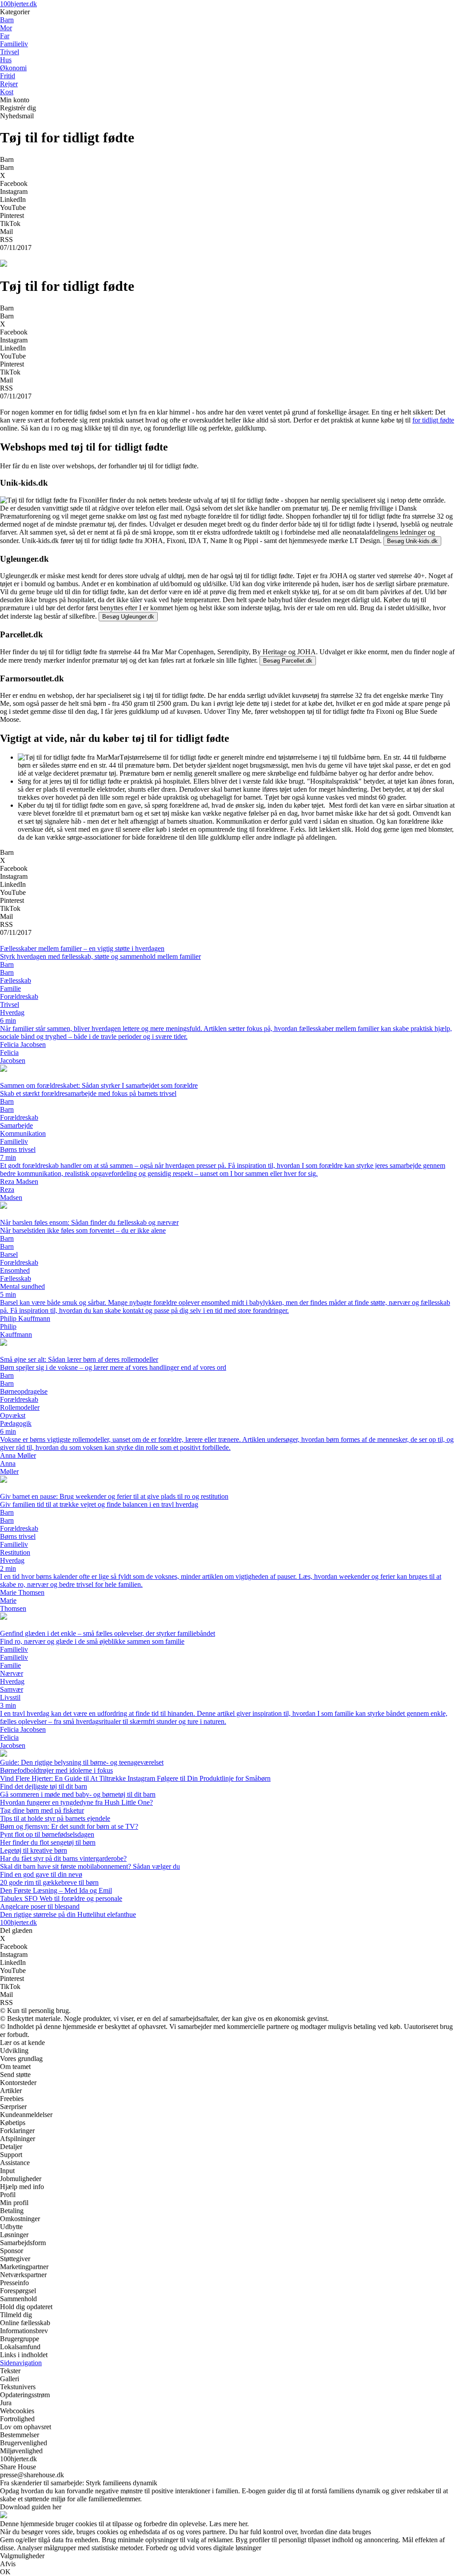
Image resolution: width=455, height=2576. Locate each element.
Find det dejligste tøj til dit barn (44, 1786)
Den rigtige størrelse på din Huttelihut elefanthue (68, 1914)
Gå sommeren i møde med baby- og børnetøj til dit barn (78, 1794)
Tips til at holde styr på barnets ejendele (55, 1818)
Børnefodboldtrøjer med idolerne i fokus (56, 1770)
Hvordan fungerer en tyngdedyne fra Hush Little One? (76, 1802)
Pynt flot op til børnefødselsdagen (47, 1834)
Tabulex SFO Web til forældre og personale (61, 1898)
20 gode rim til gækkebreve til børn (49, 1882)
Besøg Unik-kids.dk (412, 541)
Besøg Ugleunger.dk (128, 617)
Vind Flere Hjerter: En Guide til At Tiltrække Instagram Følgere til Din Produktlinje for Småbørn (135, 1778)
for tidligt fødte (433, 420)
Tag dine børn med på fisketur (42, 1810)
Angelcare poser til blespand (40, 1906)
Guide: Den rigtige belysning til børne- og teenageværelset (82, 1762)
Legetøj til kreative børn (34, 1850)
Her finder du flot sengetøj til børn (48, 1842)
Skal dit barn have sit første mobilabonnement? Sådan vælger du (90, 1866)
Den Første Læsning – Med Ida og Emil (56, 1890)
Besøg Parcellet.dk (288, 661)
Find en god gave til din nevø (41, 1874)
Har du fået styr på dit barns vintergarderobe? (63, 1858)
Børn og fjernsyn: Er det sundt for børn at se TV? (69, 1826)
